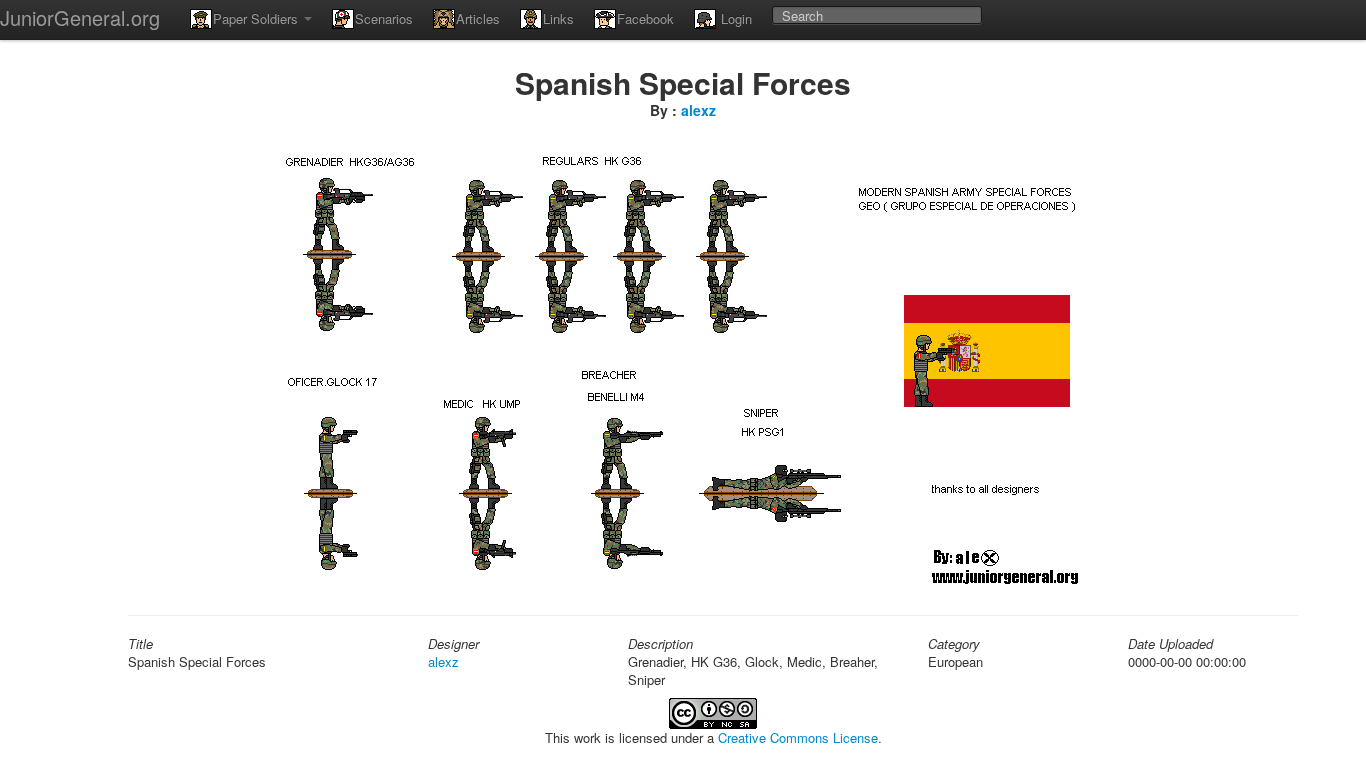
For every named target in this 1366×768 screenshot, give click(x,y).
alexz (698, 110)
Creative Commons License (798, 737)
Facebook (645, 18)
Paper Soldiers (257, 18)
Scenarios (384, 18)
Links (558, 18)
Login (734, 18)
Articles (478, 18)
